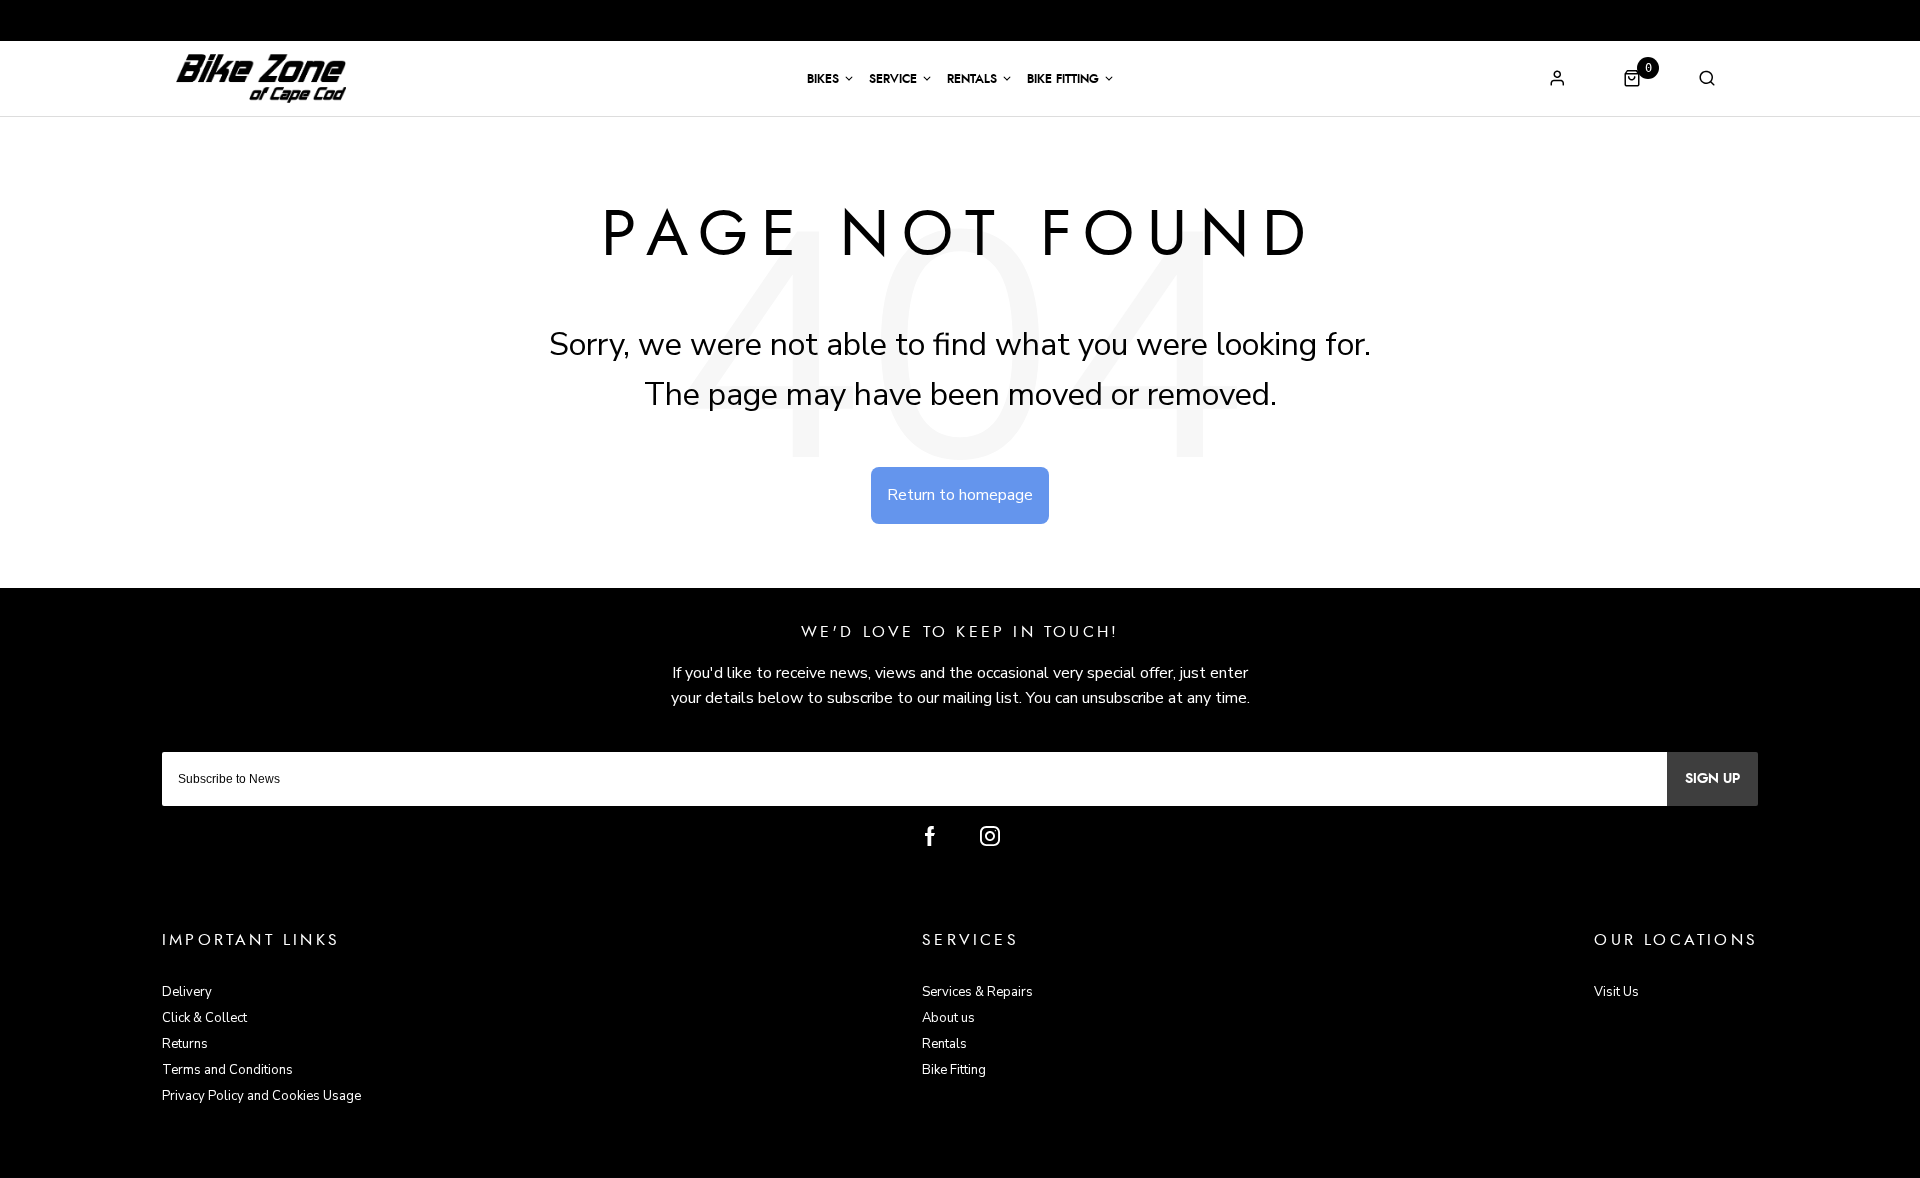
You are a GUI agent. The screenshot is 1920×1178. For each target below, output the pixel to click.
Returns (185, 1044)
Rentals (972, 79)
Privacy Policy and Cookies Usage (261, 1096)
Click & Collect (204, 1018)
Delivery (187, 992)
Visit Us (1616, 992)
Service (893, 79)
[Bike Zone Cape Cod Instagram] (990, 836)
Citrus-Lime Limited (1024, 1159)
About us (948, 1018)
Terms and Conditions (227, 1070)
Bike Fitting (1063, 79)
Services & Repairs (977, 992)
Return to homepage (960, 495)
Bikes (823, 79)
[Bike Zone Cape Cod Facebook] (930, 836)
